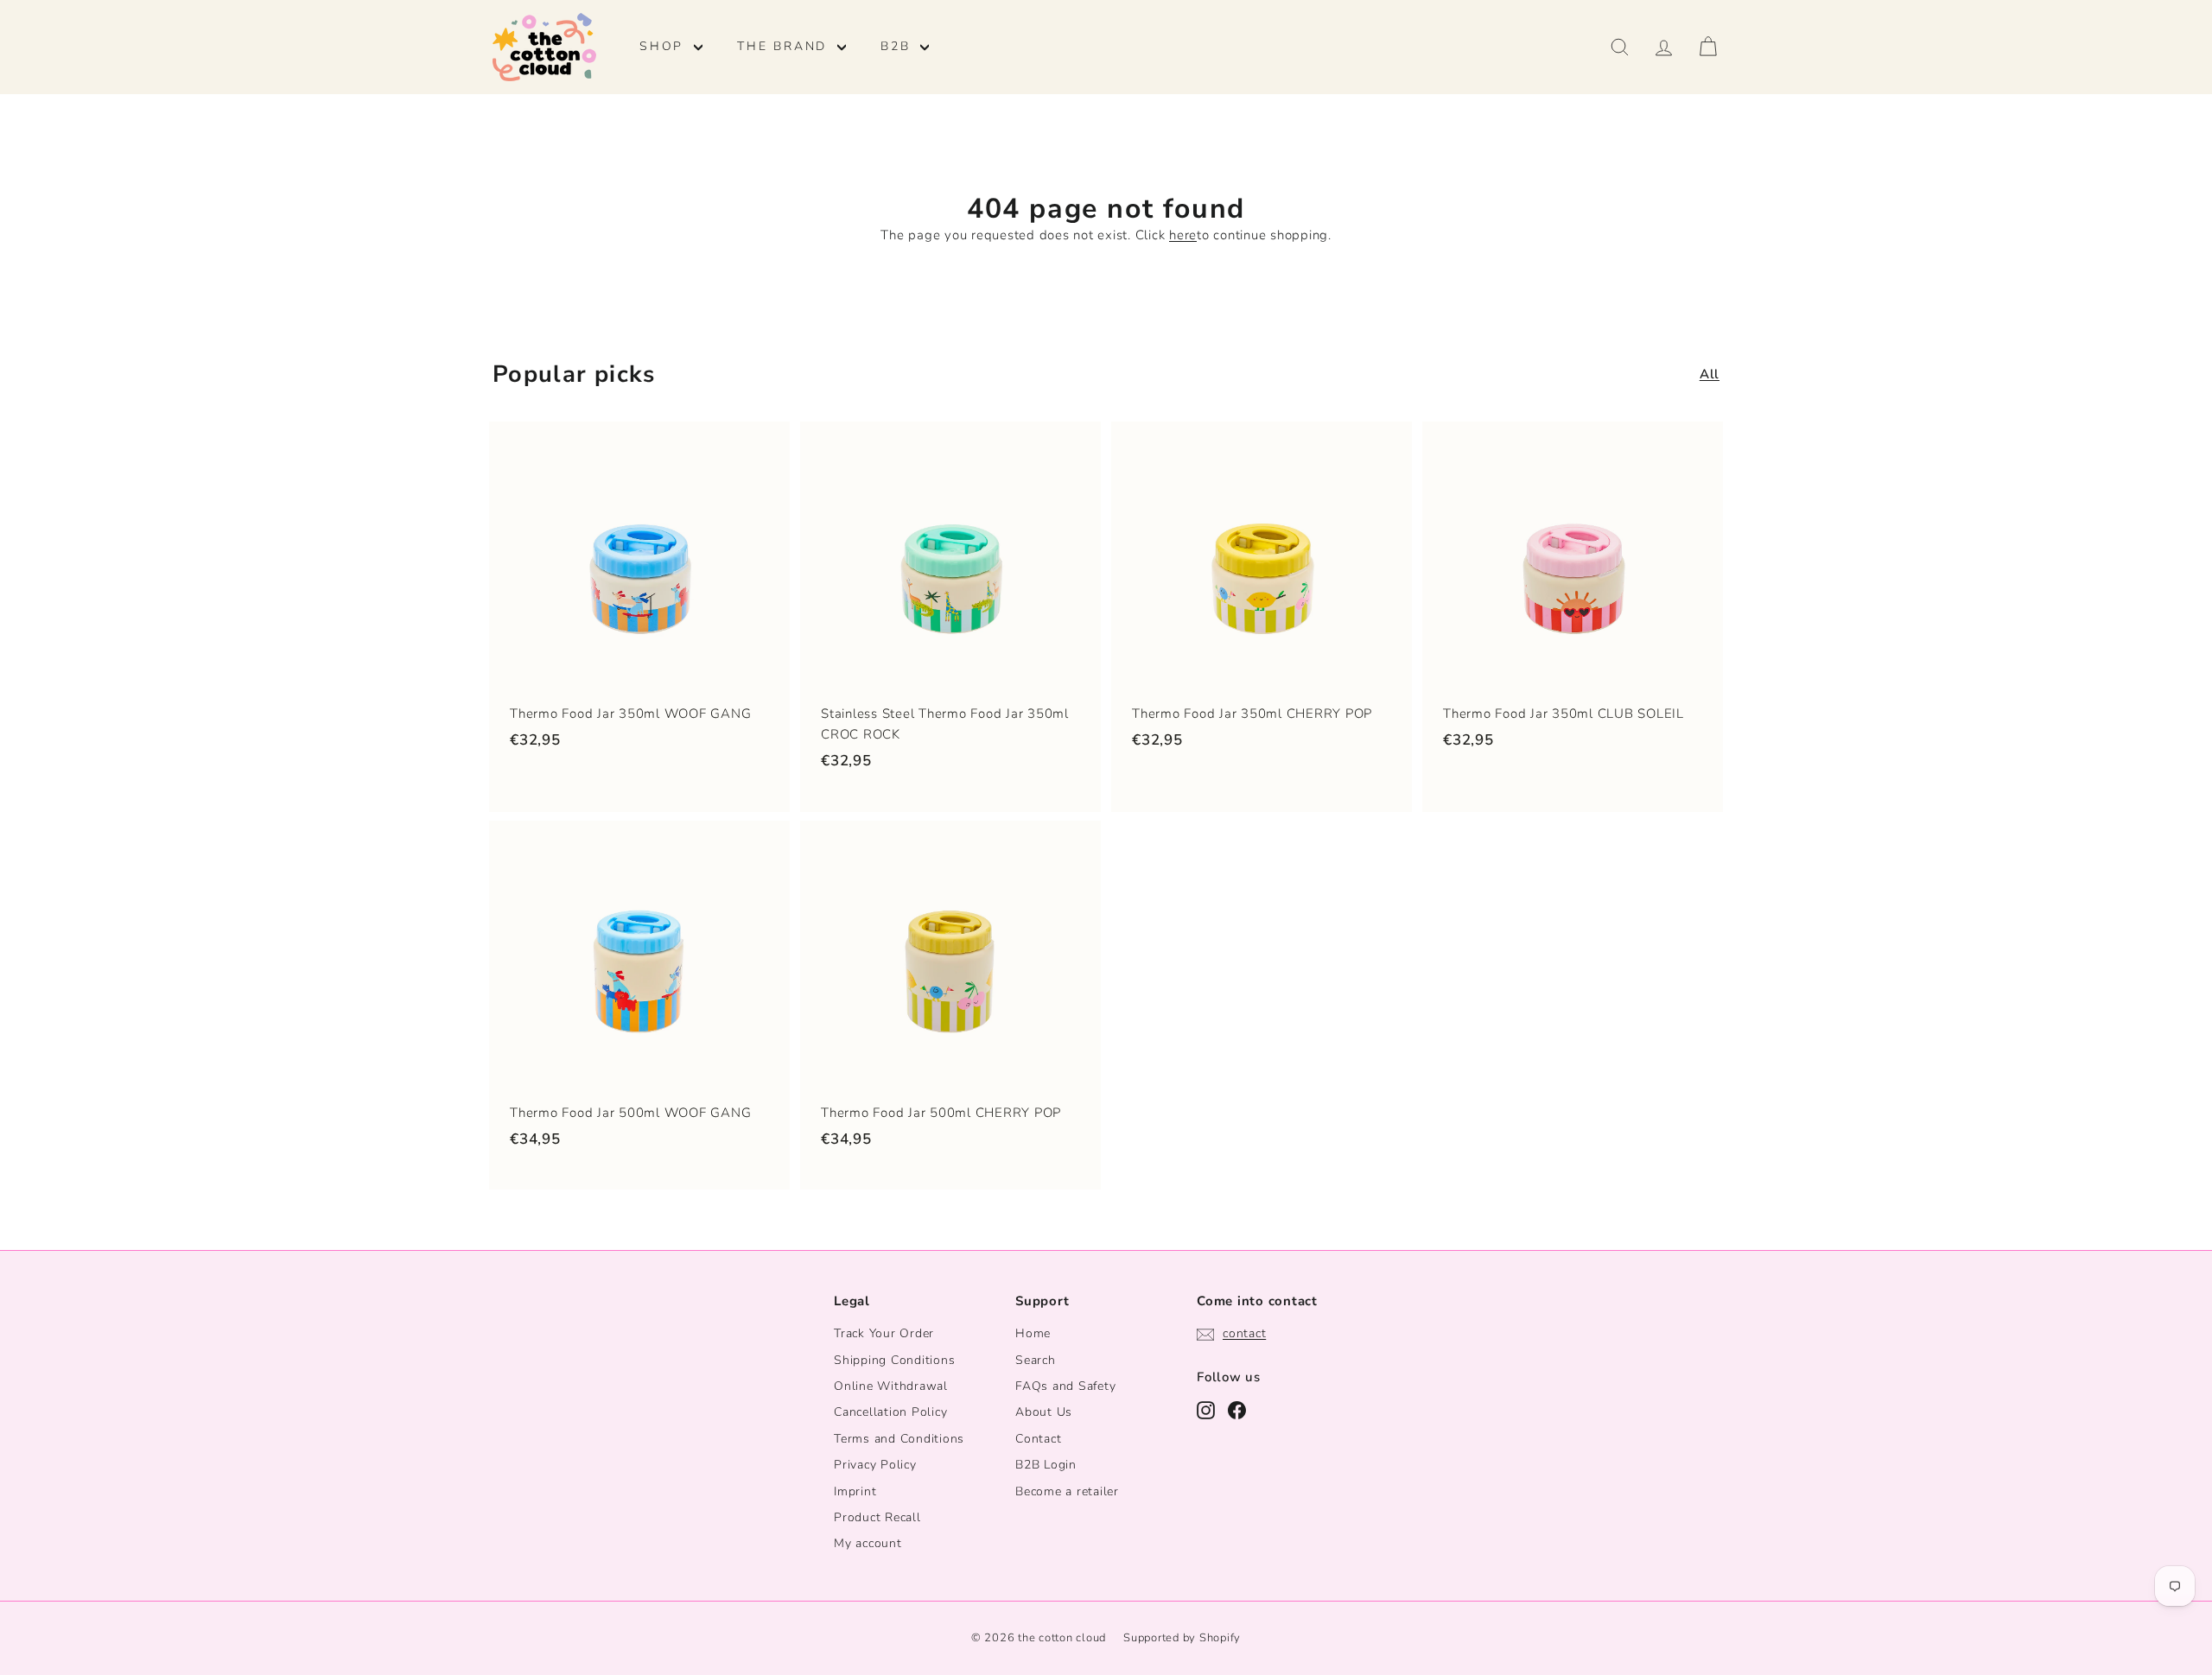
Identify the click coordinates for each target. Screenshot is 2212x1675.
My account (868, 1543)
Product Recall (877, 1517)
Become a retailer (1067, 1491)
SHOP (664, 46)
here (1183, 235)
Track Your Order (884, 1333)
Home (1033, 1333)
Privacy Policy (875, 1465)
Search (1036, 1360)
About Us (1044, 1412)
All (1710, 374)
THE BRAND (785, 46)
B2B (898, 46)
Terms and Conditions (899, 1439)
